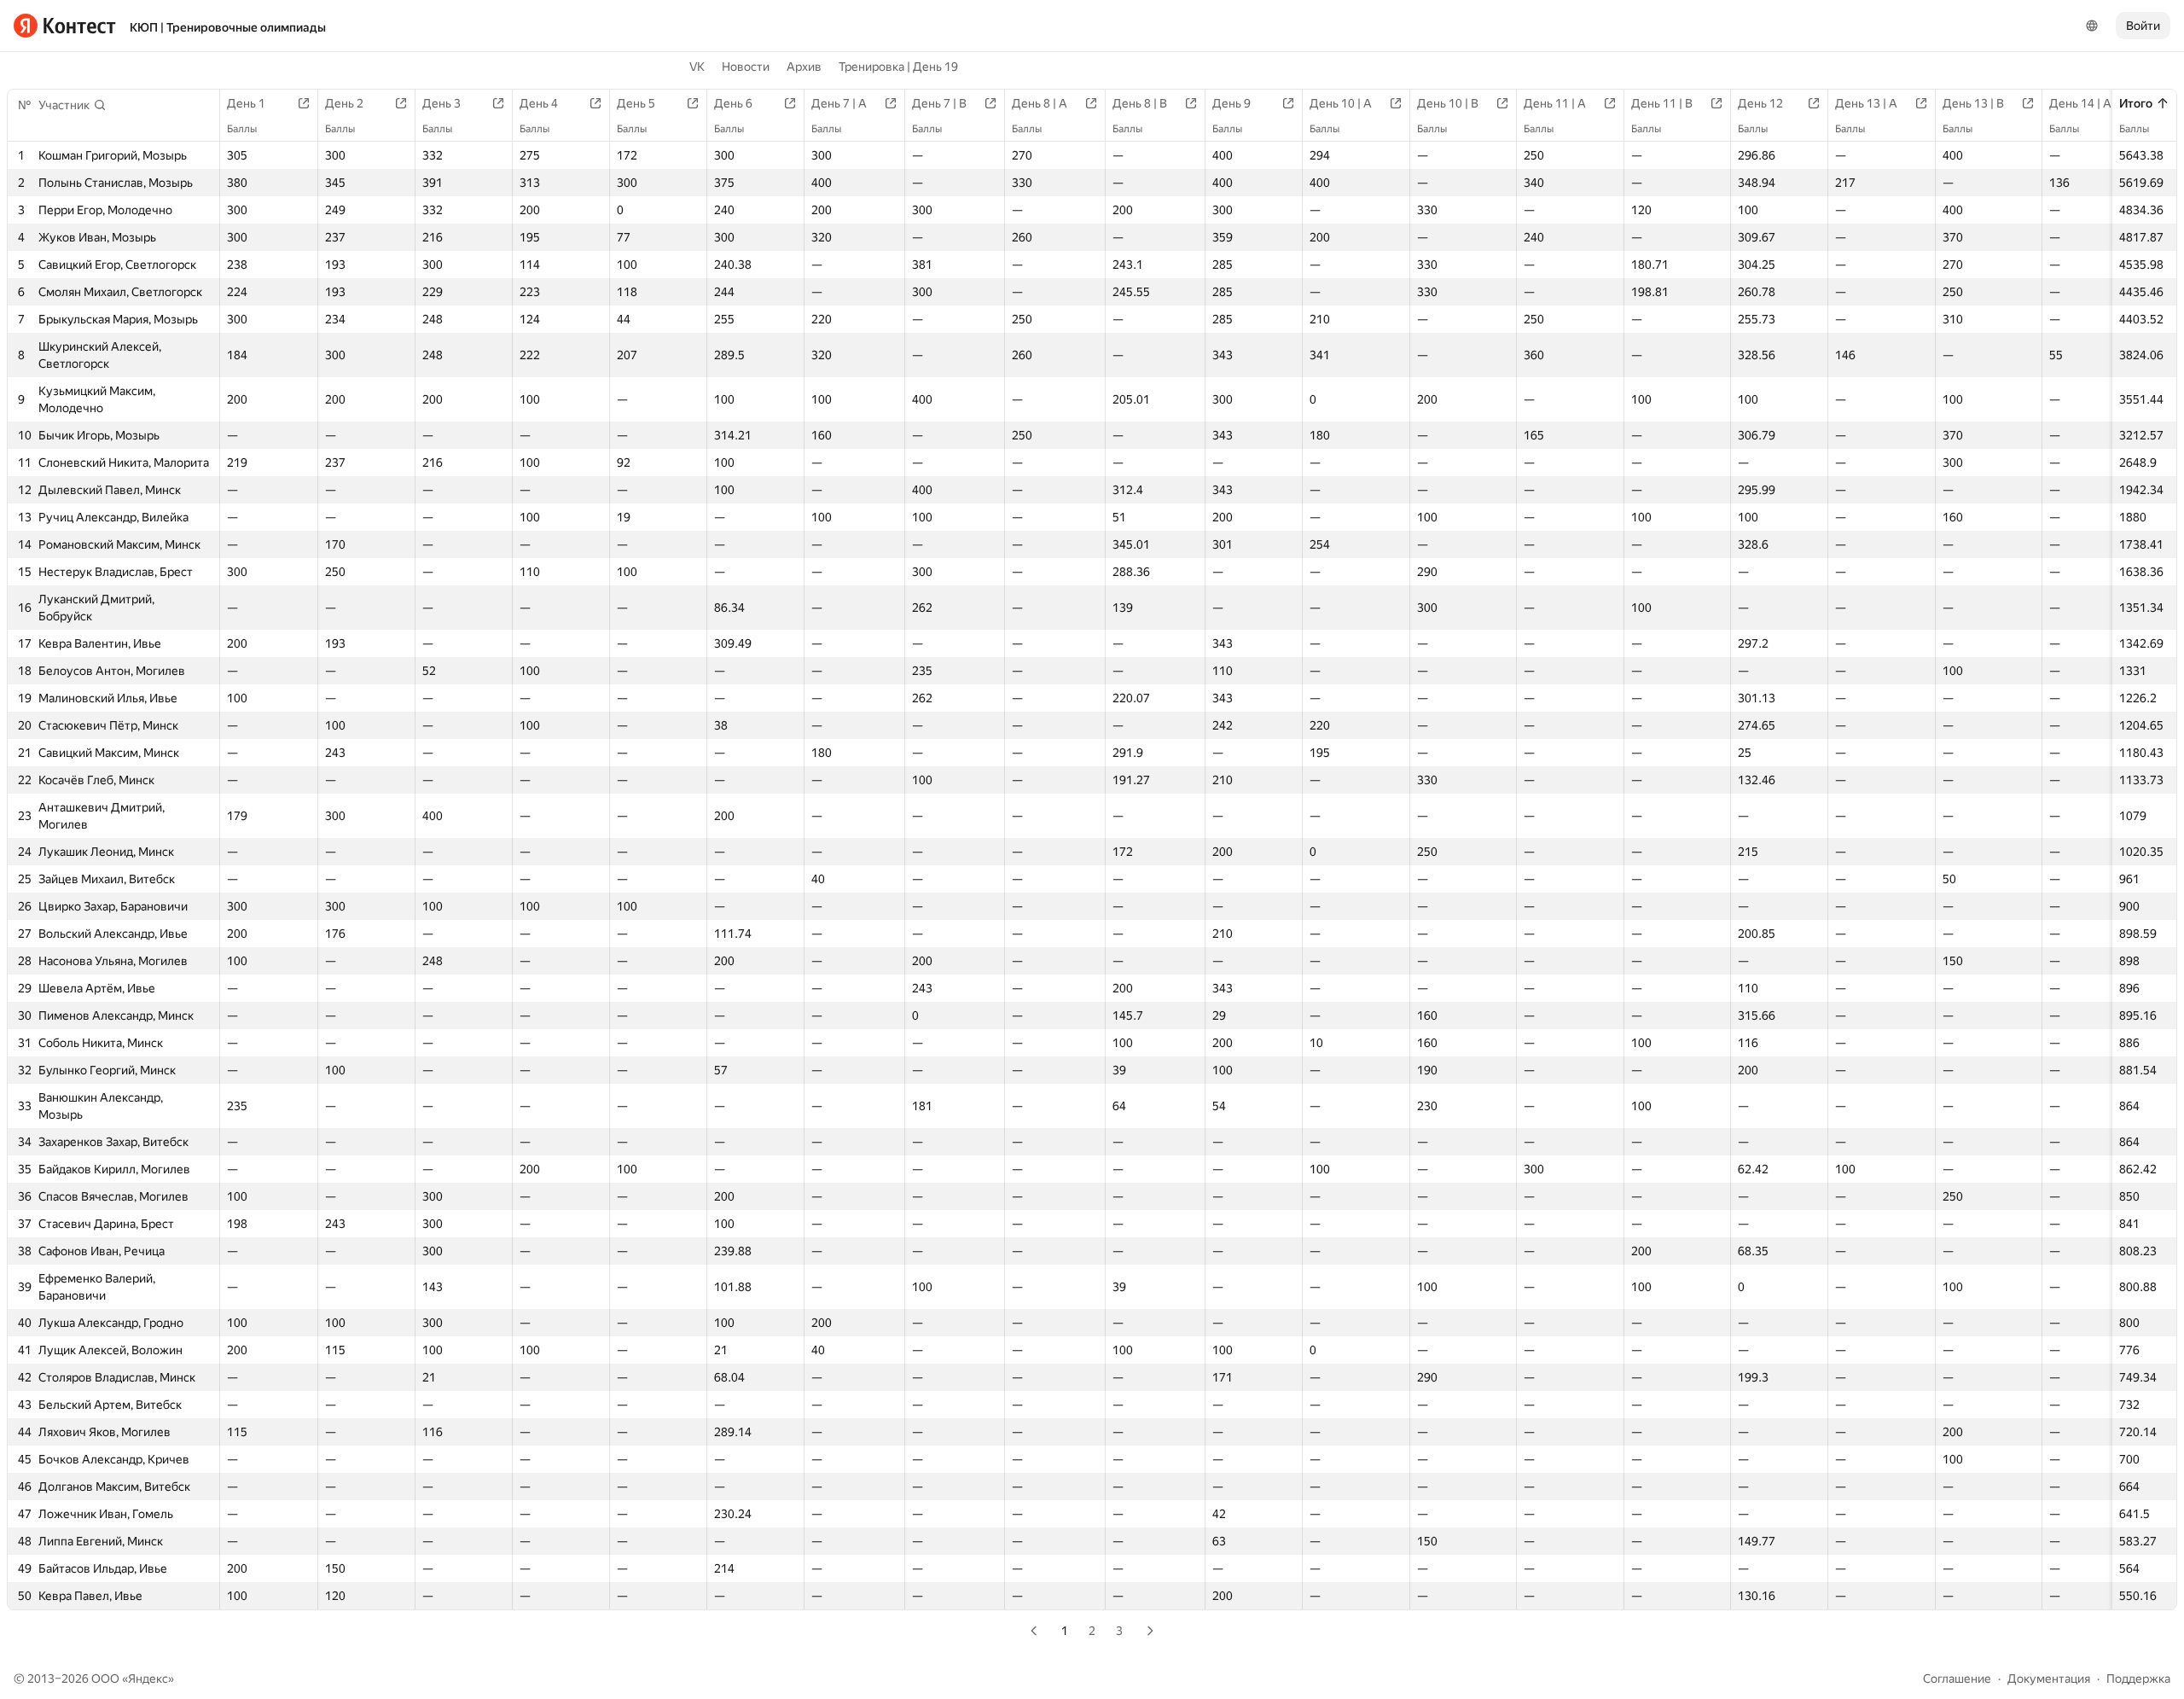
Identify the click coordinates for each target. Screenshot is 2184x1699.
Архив (804, 67)
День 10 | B (1448, 103)
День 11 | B (1662, 103)
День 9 (1231, 103)
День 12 (1760, 103)
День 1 (246, 103)
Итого (2136, 103)
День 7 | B (939, 103)
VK (697, 67)
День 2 (344, 103)
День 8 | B (1140, 103)
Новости (746, 67)
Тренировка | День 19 (898, 67)
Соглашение (1957, 1679)
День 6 (733, 103)
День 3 (441, 103)
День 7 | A (839, 103)
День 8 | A (1040, 103)
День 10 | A (1341, 103)
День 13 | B (1973, 103)
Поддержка (2138, 1679)
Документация (2049, 1679)
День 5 (636, 103)
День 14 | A (2080, 103)
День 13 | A (1866, 103)
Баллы (2134, 129)
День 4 (539, 103)
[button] (73, 105)
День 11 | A (1555, 103)
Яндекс (148, 1679)
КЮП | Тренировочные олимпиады (228, 27)
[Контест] (65, 26)
